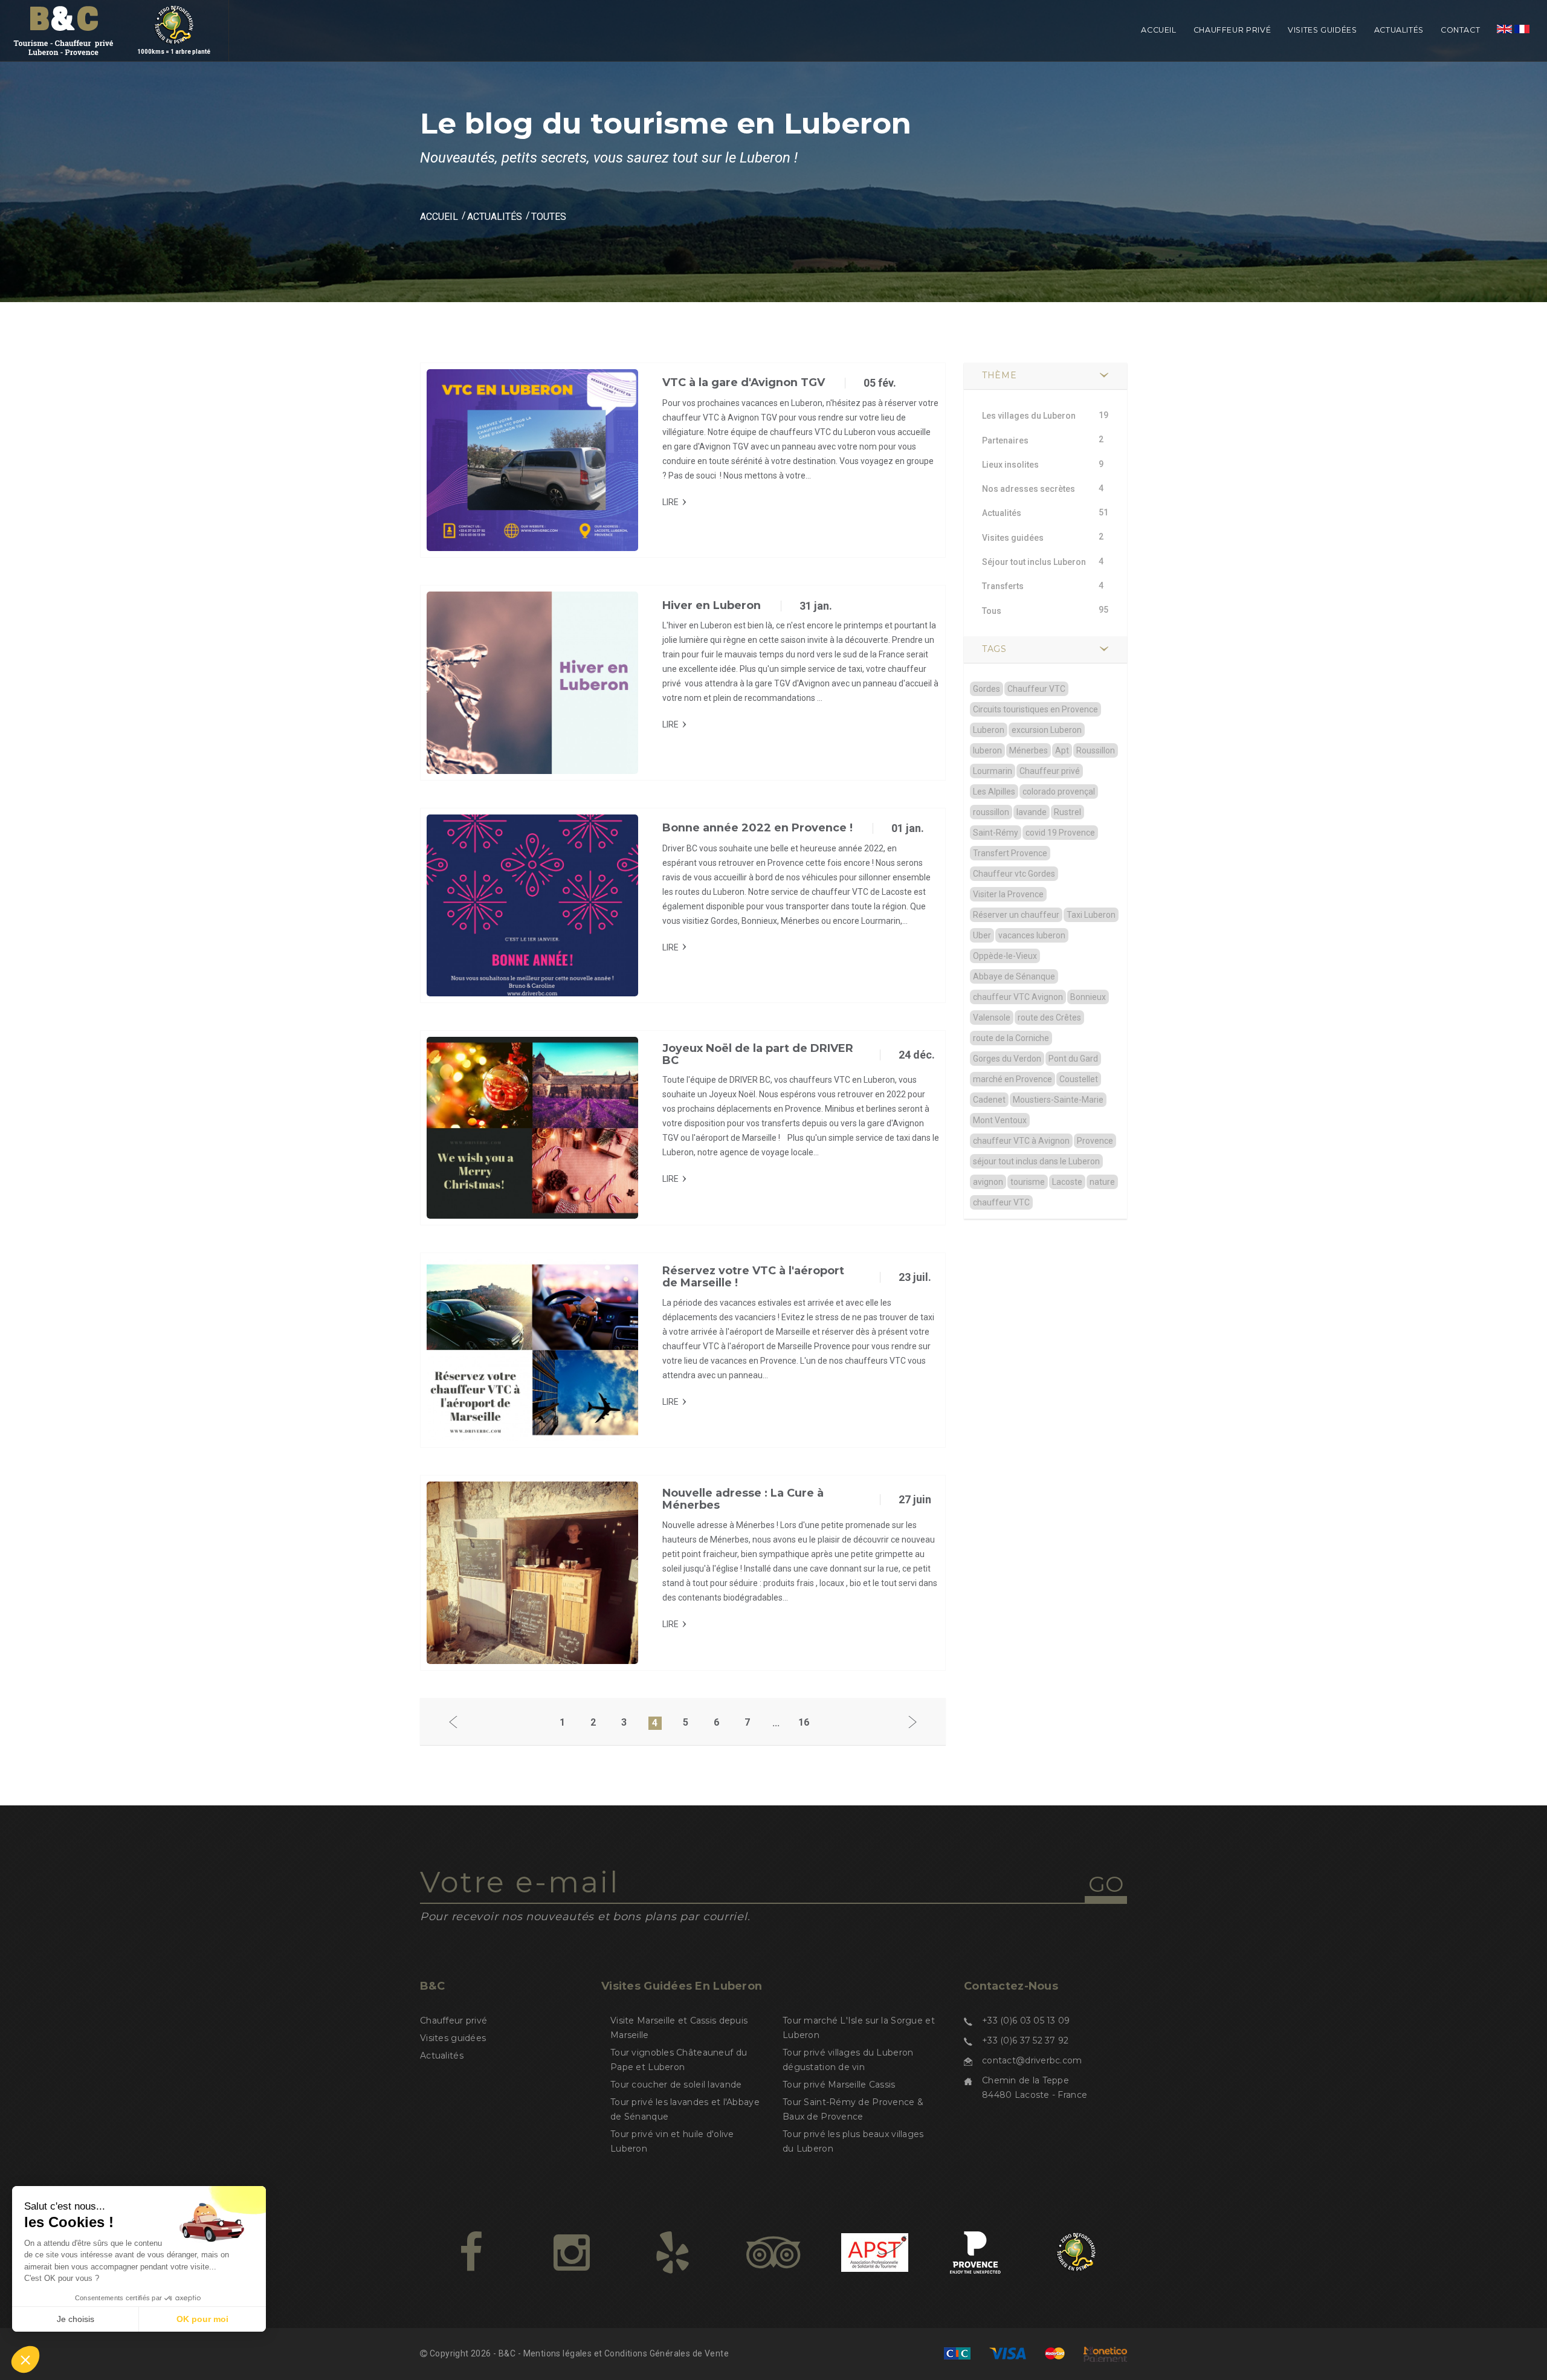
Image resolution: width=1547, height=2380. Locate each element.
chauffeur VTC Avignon (1018, 997)
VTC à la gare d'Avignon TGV (744, 382)
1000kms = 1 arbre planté (174, 52)
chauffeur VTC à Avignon (1021, 1141)
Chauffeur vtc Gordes (1014, 874)
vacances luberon (1032, 935)
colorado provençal (1059, 792)
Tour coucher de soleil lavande (676, 2085)
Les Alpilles (994, 792)
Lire (670, 502)
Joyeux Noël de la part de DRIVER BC (758, 1054)
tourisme (1028, 1182)
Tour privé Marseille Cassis (839, 2085)
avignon (988, 1182)
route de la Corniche (1011, 1038)
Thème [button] (1000, 375)
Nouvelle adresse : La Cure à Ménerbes (743, 1499)
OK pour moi (202, 2319)
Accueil (1158, 30)
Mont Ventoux (1000, 1120)
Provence (1095, 1141)
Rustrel (1067, 812)
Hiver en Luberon (712, 605)
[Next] (912, 1723)
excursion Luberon (1047, 730)
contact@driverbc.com (1032, 2060)
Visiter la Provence (1008, 894)
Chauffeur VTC (1036, 689)
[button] (25, 2359)
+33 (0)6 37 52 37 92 (1025, 2040)
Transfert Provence (1010, 853)
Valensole (992, 1017)
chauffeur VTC (1001, 1202)
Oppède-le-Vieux (1005, 956)
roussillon (991, 812)
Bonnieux (1088, 997)
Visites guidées (1322, 30)
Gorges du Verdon (1007, 1059)
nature (1102, 1182)
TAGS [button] (994, 649)
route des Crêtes (1049, 1017)
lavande (1032, 812)
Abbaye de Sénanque (1014, 976)
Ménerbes (1029, 750)
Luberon (989, 730)
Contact (1460, 30)
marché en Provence (1012, 1079)
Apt (1062, 750)
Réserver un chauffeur (1016, 915)
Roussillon (1096, 750)
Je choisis (76, 2319)
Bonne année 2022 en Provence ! (757, 828)
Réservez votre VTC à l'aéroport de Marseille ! (753, 1277)
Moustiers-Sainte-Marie (1058, 1100)
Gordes (987, 689)
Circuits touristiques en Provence (1035, 709)
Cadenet (989, 1100)
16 (804, 1722)
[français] (1522, 44)
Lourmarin (993, 771)
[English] (1504, 44)
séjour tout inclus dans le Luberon (1036, 1161)
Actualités (1399, 30)
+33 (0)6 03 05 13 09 (1026, 2020)
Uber (982, 935)
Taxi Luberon (1091, 915)
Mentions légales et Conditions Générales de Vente (626, 2353)
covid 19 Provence (1060, 833)
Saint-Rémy (996, 833)
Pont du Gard (1073, 1059)
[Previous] (453, 1723)
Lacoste (1067, 1182)
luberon (987, 750)
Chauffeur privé (1232, 30)
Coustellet (1079, 1079)
